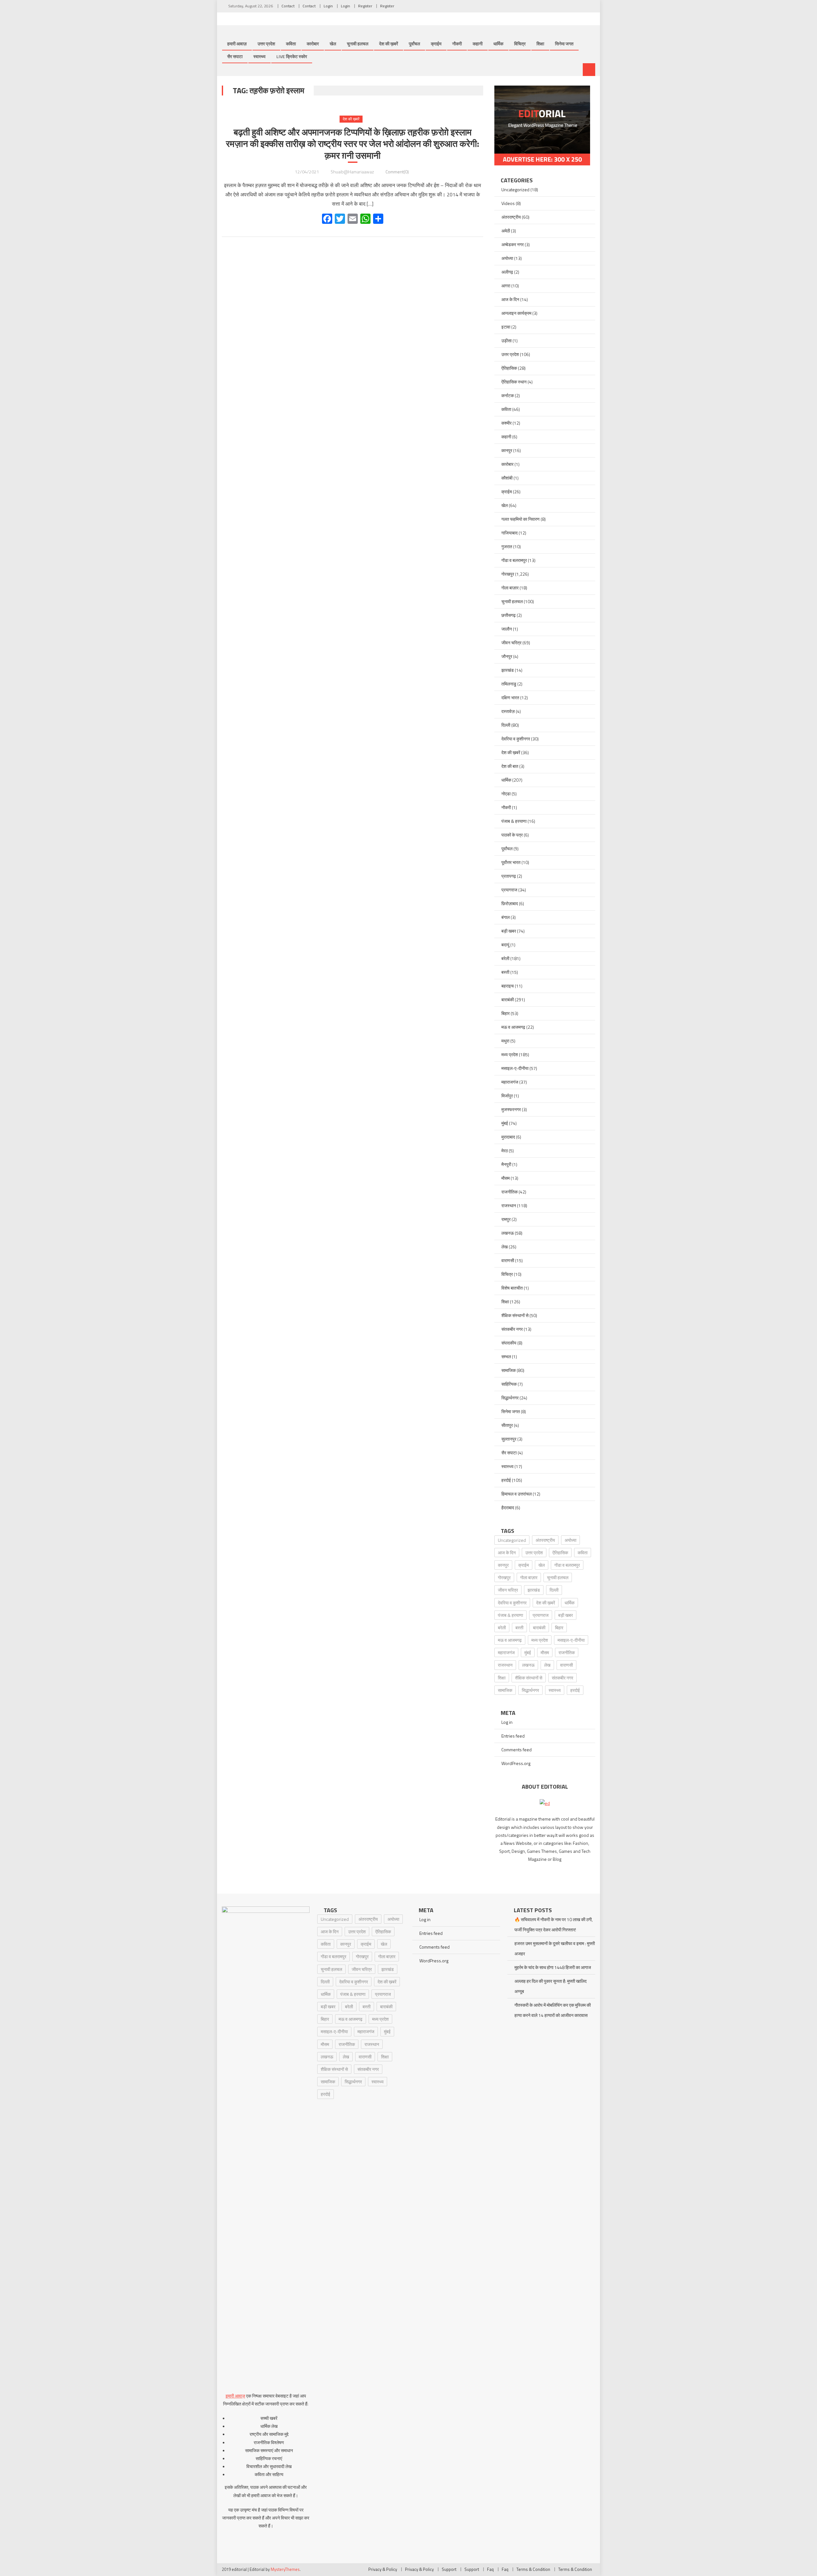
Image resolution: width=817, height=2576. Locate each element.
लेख (505, 1247)
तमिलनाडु (509, 684)
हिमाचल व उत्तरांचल (517, 1494)
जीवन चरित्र (511, 643)
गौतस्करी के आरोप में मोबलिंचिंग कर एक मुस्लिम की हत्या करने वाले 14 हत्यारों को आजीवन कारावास (553, 2010)
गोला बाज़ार (510, 588)
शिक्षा (540, 44)
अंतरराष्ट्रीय (511, 217)
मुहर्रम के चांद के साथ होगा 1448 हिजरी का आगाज (553, 1967)
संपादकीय (509, 1343)
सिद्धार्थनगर (510, 1398)
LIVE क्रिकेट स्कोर (292, 56)
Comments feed (517, 1750)
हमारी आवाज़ (237, 44)
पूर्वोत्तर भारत (511, 862)
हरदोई (506, 1480)
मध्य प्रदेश (510, 1054)
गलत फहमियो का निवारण (521, 519)
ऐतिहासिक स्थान (514, 382)
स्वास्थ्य (259, 56)
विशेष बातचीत (512, 1288)
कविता (291, 44)
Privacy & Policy (383, 2569)
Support (449, 2569)
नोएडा (506, 794)
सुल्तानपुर (509, 1439)
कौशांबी (507, 478)
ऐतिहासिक (509, 368)
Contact (288, 6)
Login (328, 6)
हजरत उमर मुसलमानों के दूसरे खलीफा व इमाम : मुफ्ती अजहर (555, 1948)
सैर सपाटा (235, 56)
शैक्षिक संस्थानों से (515, 1315)
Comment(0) (397, 172)
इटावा (506, 327)
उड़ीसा (506, 341)
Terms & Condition (533, 2569)
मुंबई (505, 1123)
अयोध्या (507, 258)
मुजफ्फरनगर (511, 1109)
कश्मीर (506, 423)
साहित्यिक (509, 1384)
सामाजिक (509, 1370)
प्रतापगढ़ (509, 876)
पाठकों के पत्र (512, 835)
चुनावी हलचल (358, 44)
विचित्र (520, 44)
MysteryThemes (285, 2569)
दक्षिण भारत (510, 697)
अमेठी (506, 231)
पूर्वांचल (414, 44)
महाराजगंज (510, 1082)
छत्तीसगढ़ (509, 615)
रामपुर (506, 1219)
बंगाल (506, 917)
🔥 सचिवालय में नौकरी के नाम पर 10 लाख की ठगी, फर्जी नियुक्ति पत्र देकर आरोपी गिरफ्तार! (554, 1924)
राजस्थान (509, 1205)
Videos (508, 203)
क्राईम (436, 44)
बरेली (505, 958)
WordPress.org (516, 1763)
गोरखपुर (508, 574)
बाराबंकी (508, 1000)
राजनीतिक (510, 1192)
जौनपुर (507, 656)
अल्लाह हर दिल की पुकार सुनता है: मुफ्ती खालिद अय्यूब (551, 1986)
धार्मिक (498, 44)
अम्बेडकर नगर (513, 244)
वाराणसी (508, 1260)
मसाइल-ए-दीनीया (515, 1068)
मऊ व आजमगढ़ (513, 1027)
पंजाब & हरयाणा (514, 821)
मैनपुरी (506, 1164)
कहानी (478, 44)
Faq (490, 2569)
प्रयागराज (509, 890)
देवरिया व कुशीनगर (516, 739)
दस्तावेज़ (508, 711)
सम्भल (506, 1356)
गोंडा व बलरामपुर (514, 560)
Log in (507, 1722)
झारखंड (508, 670)
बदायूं (505, 945)
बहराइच (508, 986)
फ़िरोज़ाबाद (510, 903)
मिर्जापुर (507, 1096)
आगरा (506, 286)
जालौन (507, 629)
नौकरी (457, 44)
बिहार (506, 1013)
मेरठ (505, 1151)
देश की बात (510, 766)
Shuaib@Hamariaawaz (352, 172)
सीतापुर (507, 1425)
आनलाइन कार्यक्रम (516, 313)
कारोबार (313, 44)
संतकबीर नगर (512, 1329)
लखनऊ (508, 1233)
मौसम (506, 1178)
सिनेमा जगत (564, 44)
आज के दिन (510, 299)
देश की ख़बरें (389, 44)
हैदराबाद (508, 1508)
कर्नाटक (508, 395)
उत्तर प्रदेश (266, 44)
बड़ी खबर (509, 931)
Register (365, 6)
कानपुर (507, 450)
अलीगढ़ (507, 272)
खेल (333, 44)
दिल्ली (506, 725)
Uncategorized (515, 189)
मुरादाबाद (508, 1137)
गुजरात (507, 546)
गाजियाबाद (510, 533)
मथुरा (505, 1041)
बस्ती (505, 972)
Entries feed (513, 1736)
